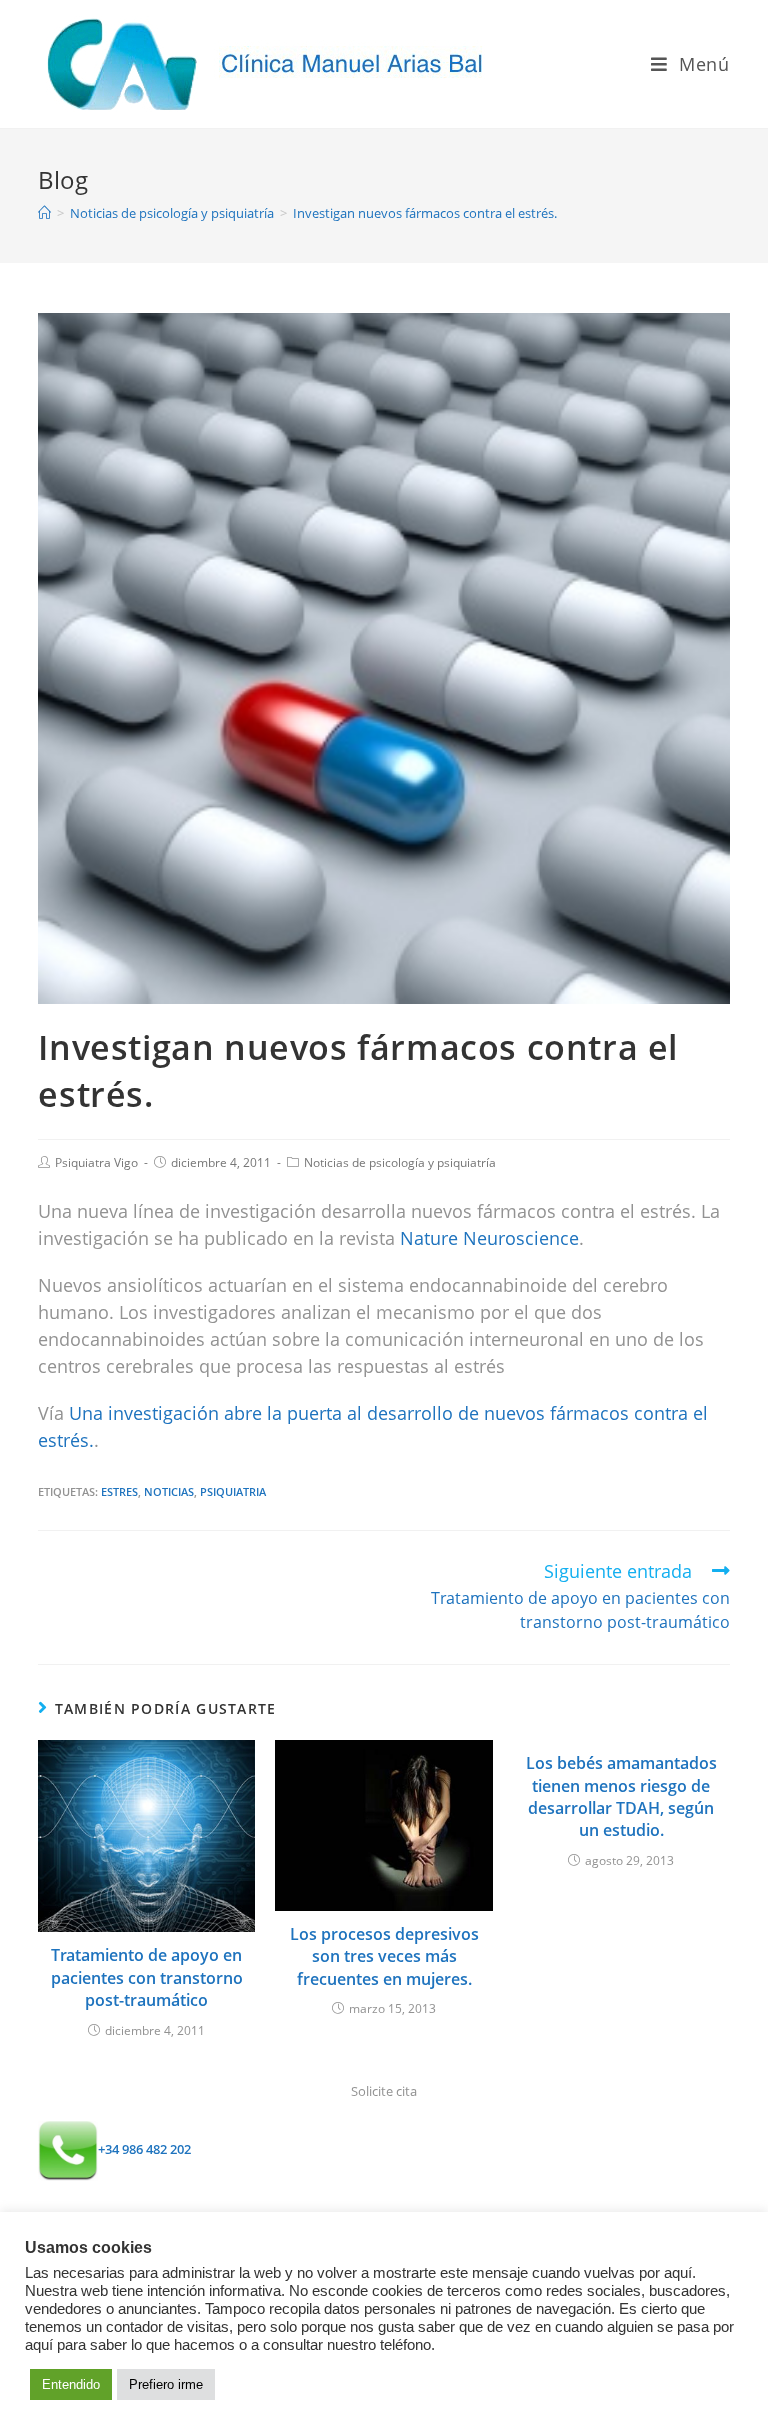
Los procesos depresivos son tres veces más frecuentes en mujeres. (384, 1956)
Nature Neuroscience (489, 1238)
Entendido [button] (71, 2384)
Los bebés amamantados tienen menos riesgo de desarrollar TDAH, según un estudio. (621, 1796)
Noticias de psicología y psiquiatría (400, 1162)
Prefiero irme (166, 2384)
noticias (169, 1491)
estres (119, 1491)
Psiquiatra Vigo (96, 1162)
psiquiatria (233, 1491)
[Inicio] (44, 213)
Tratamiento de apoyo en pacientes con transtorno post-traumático (147, 1977)
